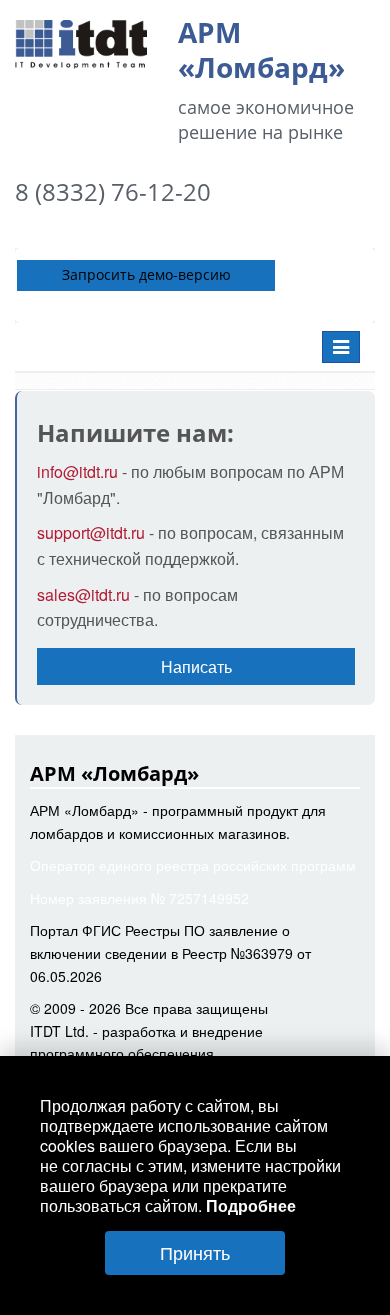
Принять (195, 1252)
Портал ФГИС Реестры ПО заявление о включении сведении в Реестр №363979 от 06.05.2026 (170, 953)
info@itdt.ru (79, 471)
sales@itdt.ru (83, 594)
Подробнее (251, 1205)
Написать (196, 666)
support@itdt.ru (93, 532)
